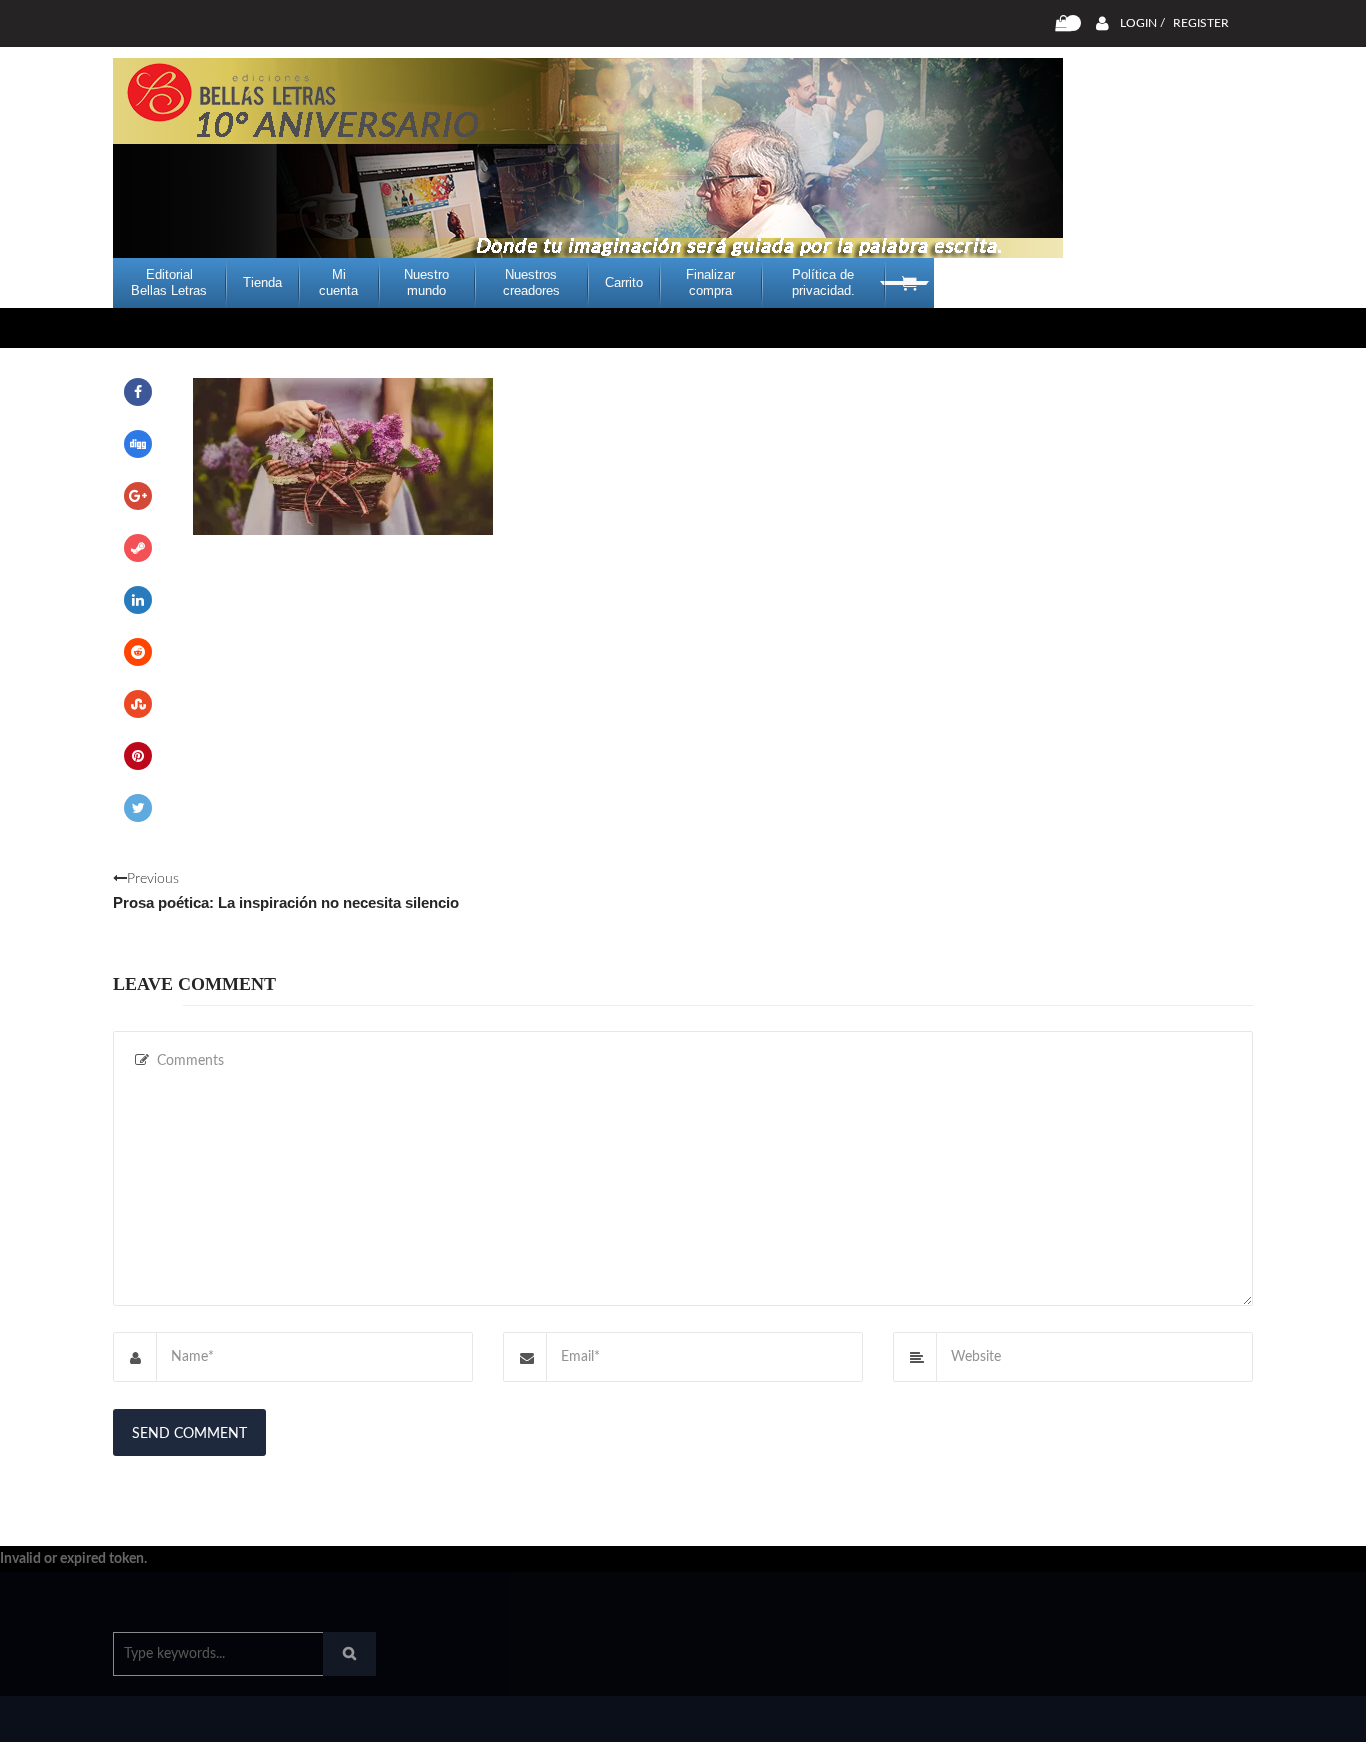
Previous (286, 891)
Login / (1142, 23)
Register (1201, 23)
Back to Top (1170, 1717)
